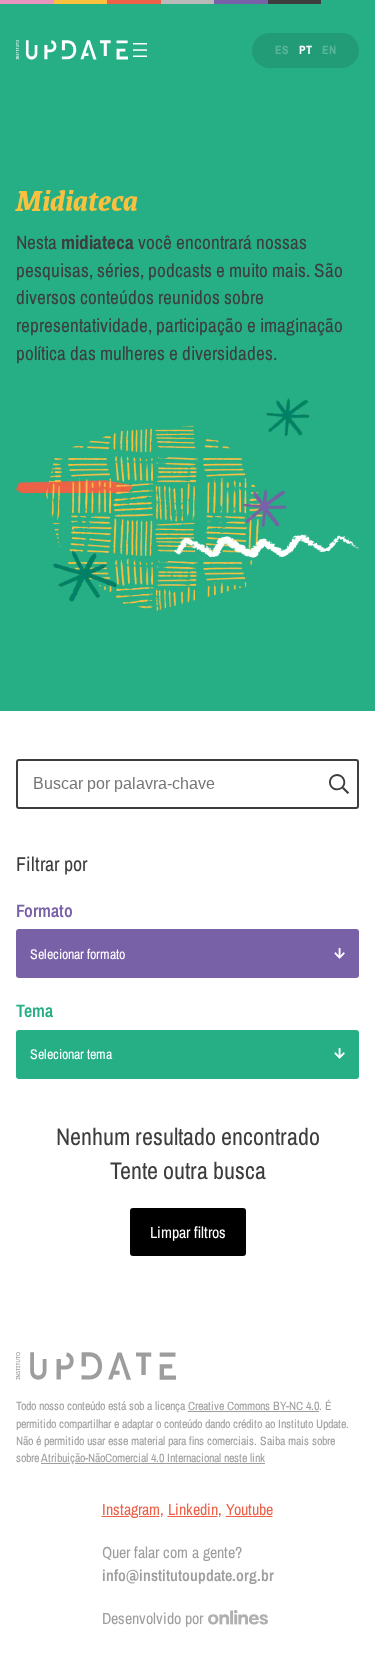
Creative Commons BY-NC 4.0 (253, 1406)
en (329, 50)
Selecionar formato (77, 954)
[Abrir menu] (140, 50)
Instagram (131, 1509)
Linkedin (193, 1509)
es (282, 50)
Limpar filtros (188, 1232)
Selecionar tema (71, 1054)
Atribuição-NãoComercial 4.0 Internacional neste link (153, 1458)
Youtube (249, 1509)
